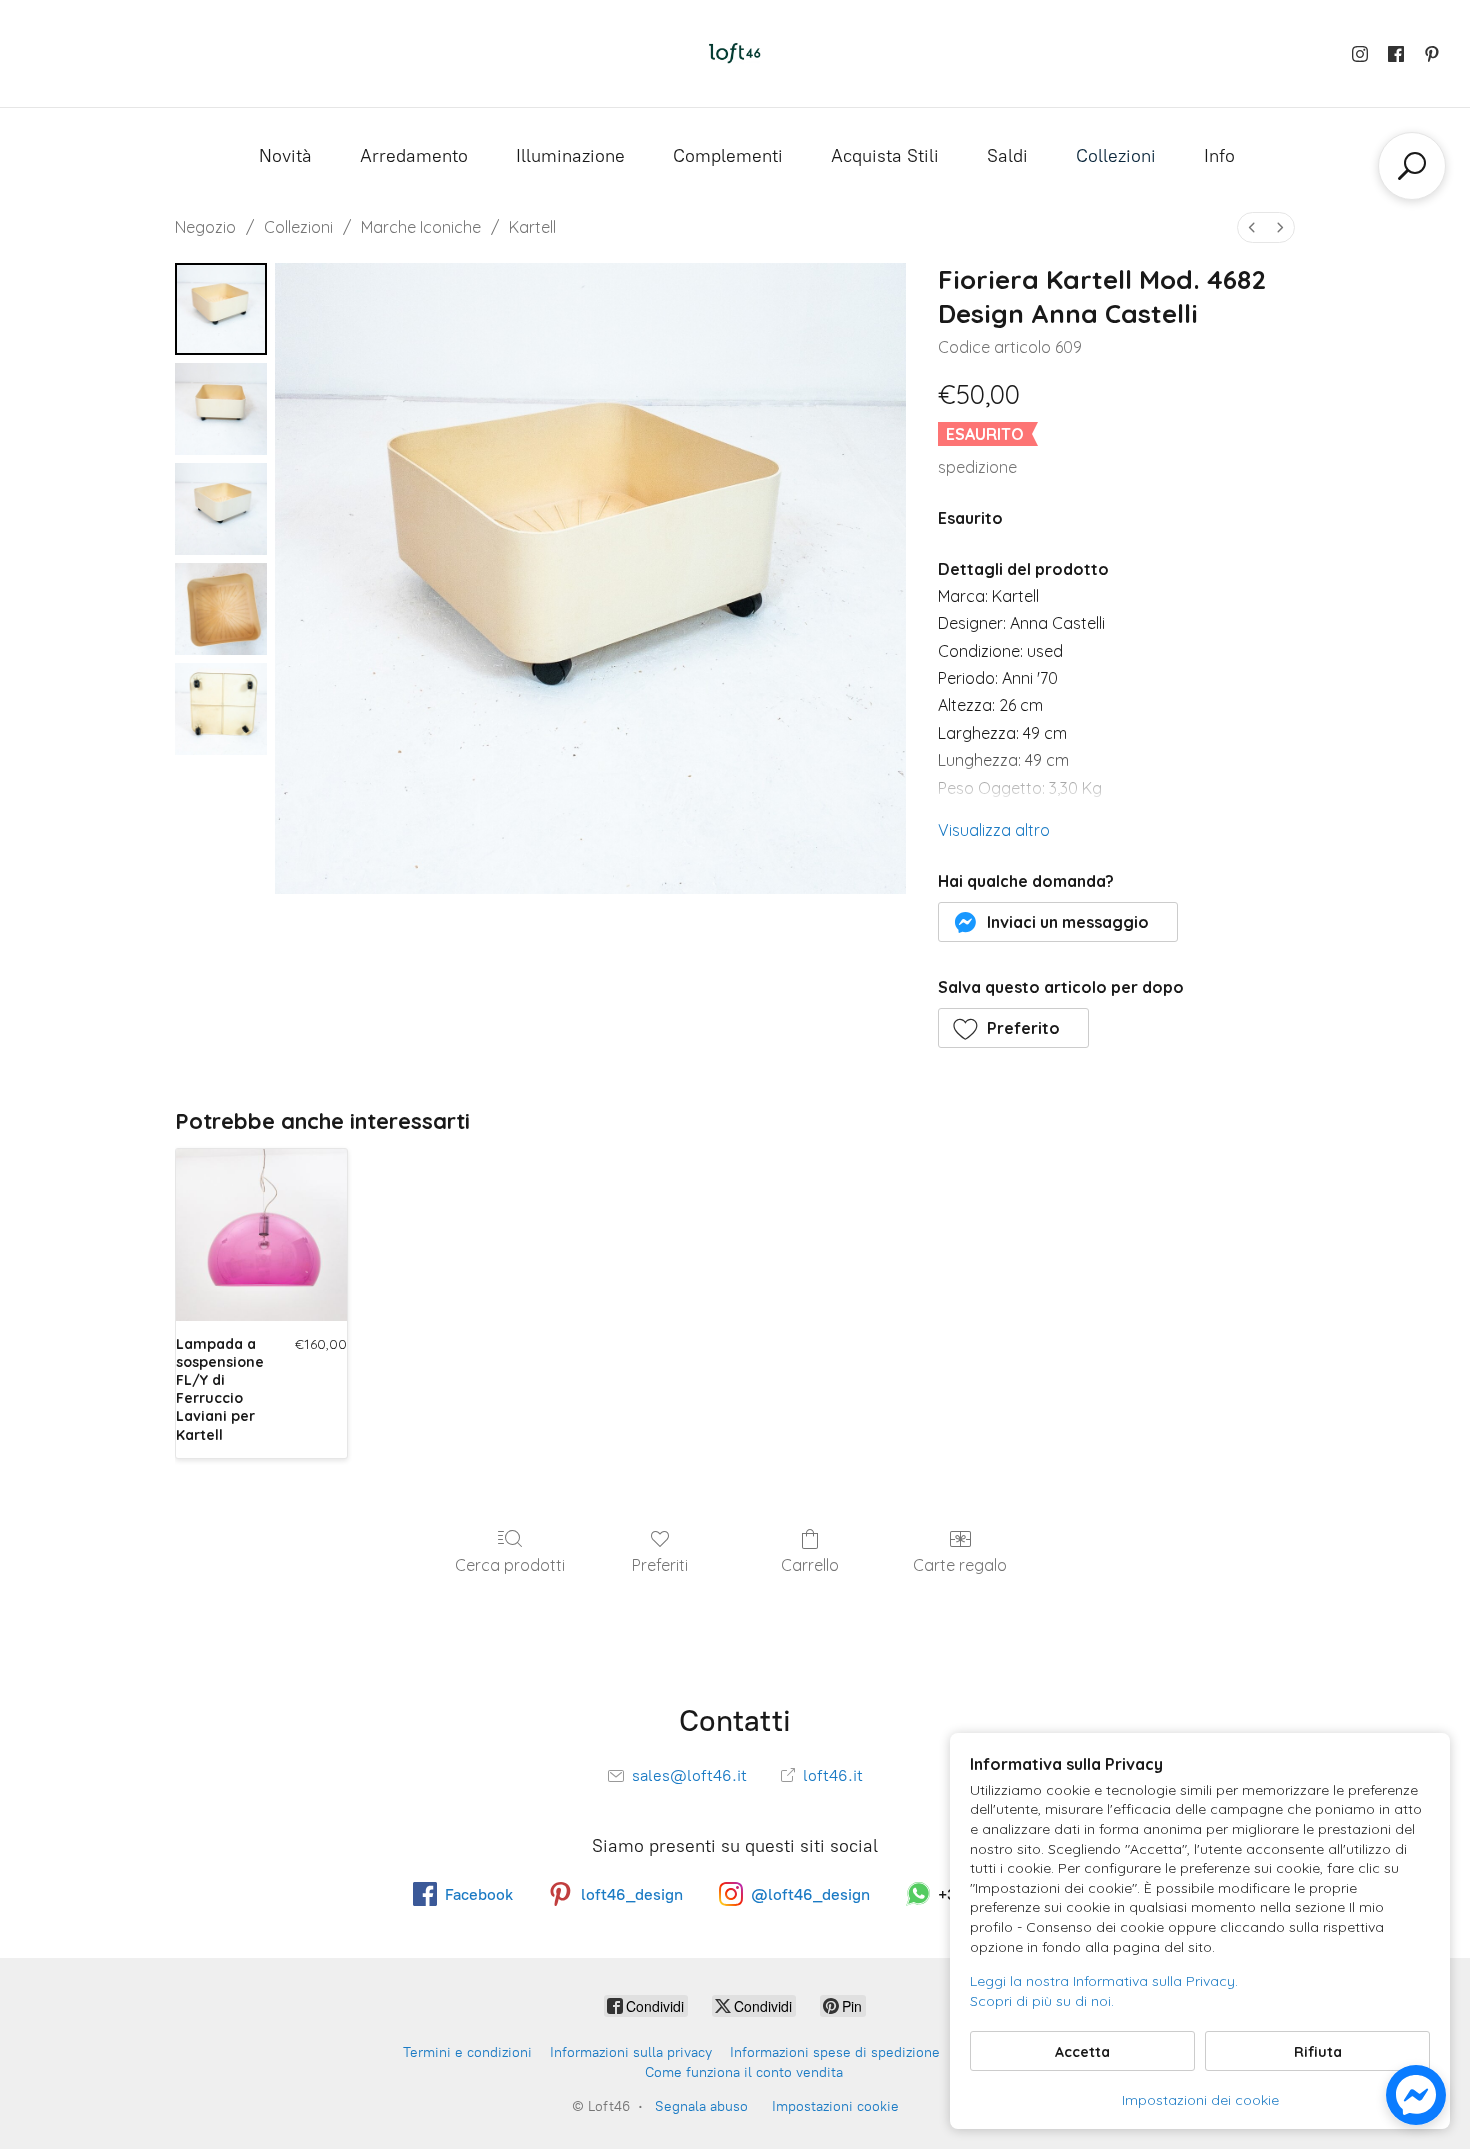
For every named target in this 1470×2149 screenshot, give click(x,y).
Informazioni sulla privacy (631, 2052)
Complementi (728, 156)
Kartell (532, 227)
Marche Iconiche (421, 227)
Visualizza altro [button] (994, 830)
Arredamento (414, 156)
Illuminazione (570, 156)
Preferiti (660, 1565)
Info (1219, 156)
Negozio (205, 227)
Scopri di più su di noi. (1042, 2001)
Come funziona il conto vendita (744, 2072)
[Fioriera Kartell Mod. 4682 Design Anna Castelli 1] (221, 409)
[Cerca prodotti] (1412, 166)
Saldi (1007, 156)
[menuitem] (1252, 227)
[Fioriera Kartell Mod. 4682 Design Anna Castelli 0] (221, 309)
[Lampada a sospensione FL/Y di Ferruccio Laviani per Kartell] (261, 1234)
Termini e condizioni (467, 2052)
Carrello (810, 1565)
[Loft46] (735, 53)
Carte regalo (960, 1565)
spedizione (977, 467)
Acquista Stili (885, 156)
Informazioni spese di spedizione (835, 2052)
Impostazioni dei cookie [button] (1200, 2100)
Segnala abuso (701, 2106)
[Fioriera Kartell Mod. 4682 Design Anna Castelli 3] (221, 609)
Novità (285, 156)
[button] (1058, 922)
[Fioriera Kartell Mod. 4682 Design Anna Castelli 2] (221, 509)
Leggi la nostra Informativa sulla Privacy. (1104, 1981)
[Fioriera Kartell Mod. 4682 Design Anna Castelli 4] (221, 709)
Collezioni (1116, 156)
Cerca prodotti (510, 1565)
